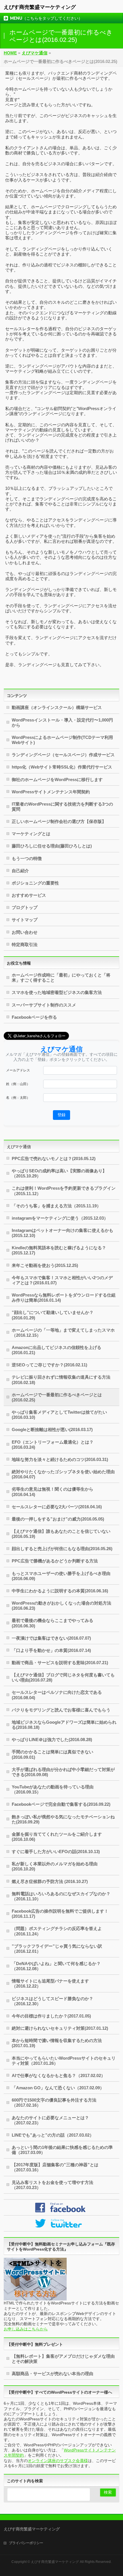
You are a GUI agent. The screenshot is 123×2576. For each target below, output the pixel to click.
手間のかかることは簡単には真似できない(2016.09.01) (52, 1754)
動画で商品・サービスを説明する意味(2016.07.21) (60, 1663)
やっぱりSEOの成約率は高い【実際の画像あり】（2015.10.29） (59, 1173)
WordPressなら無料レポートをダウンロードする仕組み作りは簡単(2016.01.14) (64, 1298)
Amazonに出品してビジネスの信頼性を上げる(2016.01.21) (56, 1350)
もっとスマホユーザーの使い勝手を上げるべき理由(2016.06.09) (61, 1576)
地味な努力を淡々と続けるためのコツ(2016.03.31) (60, 1459)
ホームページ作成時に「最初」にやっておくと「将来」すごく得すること (61, 978)
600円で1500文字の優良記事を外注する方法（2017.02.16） (54, 2103)
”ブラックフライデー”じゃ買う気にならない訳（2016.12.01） (57, 1949)
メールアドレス (18, 1070)
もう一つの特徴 (27, 858)
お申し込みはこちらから (26, 2329)
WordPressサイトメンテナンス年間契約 (51, 792)
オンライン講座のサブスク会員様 (58, 2461)
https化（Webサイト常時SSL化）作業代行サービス (62, 767)
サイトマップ (25, 920)
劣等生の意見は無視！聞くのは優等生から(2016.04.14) (52, 1492)
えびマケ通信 (19, 1147)
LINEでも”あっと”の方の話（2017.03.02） (53, 2135)
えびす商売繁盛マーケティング (40, 7)
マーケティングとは (31, 834)
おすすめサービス (29, 895)
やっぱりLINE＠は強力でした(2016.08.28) (52, 1740)
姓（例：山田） (18, 1084)
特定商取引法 (25, 944)
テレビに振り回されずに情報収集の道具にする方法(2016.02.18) (61, 1380)
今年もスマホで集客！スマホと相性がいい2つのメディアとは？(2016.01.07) (62, 1280)
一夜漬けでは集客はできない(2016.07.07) (51, 1638)
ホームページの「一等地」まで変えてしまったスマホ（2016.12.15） (63, 1333)
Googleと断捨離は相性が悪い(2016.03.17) (52, 1429)
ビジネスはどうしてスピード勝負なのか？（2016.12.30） (52, 2001)
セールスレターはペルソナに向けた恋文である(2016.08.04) (57, 1695)
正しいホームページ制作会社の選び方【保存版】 (59, 821)
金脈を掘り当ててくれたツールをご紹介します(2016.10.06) (57, 1837)
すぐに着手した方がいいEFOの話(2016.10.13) (56, 1851)
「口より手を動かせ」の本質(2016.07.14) (51, 1650)
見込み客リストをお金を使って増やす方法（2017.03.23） (52, 2185)
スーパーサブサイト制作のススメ (44, 1005)
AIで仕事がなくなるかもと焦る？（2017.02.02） (58, 2075)
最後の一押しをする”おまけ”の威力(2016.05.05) (58, 1519)
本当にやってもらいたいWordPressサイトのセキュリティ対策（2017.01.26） (64, 2061)
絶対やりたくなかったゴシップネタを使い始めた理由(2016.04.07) (63, 1474)
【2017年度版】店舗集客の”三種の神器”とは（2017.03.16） (55, 2167)
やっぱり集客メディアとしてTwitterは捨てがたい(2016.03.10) (59, 1415)
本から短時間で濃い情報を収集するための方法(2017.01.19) (57, 2043)
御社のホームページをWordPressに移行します (57, 779)
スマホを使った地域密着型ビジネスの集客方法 (57, 992)
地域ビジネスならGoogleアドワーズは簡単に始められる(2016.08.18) (64, 1725)
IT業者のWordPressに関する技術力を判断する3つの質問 (62, 807)
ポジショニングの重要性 (35, 883)
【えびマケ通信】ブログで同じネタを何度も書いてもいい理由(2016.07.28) (63, 1677)
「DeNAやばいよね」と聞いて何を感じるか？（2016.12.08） (56, 1966)
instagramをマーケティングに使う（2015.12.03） (60, 1218)
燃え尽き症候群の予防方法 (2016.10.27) (50, 1881)
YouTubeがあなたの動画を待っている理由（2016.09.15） (53, 1789)
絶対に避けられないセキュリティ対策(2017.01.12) (60, 2028)
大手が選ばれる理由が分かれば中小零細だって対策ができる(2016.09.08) (63, 1772)
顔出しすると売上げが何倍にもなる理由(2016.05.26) (62, 1549)
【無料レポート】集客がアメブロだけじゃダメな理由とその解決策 (63, 2359)
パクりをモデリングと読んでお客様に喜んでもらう (61, 1710)
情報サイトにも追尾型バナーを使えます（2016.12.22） (50, 1983)
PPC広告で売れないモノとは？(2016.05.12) (54, 1158)
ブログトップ (25, 907)
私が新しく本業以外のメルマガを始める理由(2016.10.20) (55, 1866)
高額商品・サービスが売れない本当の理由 (52, 2374)
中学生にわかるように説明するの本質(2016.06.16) (60, 1591)
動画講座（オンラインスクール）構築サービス (57, 707)
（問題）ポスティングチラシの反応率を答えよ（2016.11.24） (57, 1931)
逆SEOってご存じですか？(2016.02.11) (49, 1365)
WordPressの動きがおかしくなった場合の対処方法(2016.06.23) (61, 1606)
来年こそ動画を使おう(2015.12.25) (45, 1265)
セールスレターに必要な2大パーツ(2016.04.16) (57, 1507)
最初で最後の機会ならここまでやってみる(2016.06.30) (52, 1623)
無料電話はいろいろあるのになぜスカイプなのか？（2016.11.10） (61, 1896)
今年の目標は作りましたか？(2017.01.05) (51, 2016)
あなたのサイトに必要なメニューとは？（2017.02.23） (50, 2120)
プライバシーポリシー (26, 2543)
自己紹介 (20, 871)
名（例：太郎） (18, 1098)
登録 (61, 1115)
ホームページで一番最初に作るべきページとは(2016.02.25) (57, 1397)
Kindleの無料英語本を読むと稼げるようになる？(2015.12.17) (59, 1250)
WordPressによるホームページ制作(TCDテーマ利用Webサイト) (62, 740)
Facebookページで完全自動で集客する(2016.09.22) (61, 1804)
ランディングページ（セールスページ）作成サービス (63, 755)
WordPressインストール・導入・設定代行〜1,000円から (62, 723)
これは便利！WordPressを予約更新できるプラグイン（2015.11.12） (64, 1191)
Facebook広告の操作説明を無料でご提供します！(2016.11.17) (60, 1914)
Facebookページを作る (34, 1017)
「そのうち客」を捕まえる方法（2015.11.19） (56, 1206)
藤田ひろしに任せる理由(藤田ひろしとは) (52, 846)
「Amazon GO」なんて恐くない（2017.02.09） (58, 2088)
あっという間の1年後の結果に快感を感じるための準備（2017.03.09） (62, 2150)
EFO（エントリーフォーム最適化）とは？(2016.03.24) (53, 1445)
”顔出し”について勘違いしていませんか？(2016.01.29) (53, 1315)
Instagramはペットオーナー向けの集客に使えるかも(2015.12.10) (63, 1233)
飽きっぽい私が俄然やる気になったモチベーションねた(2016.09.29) (63, 1819)
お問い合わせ (25, 932)
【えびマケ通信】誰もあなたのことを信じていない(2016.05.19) (61, 1534)
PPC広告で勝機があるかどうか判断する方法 (55, 1561)
